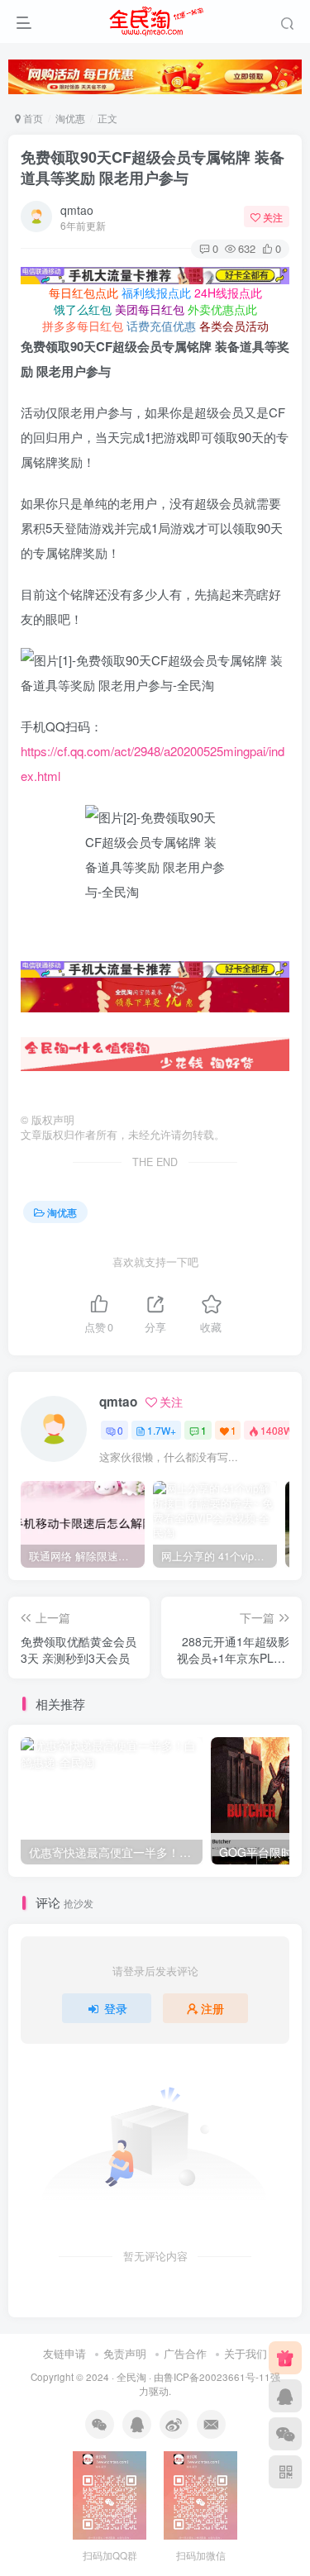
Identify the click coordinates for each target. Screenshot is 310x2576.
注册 (212, 2008)
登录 (116, 2008)
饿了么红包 (83, 309)
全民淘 (131, 2377)
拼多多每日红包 (83, 326)
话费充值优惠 (161, 326)
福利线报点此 (156, 293)
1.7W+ (162, 1430)
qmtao (77, 210)
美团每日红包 (150, 309)
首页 (32, 118)
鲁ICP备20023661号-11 (217, 2377)
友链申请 (64, 2353)
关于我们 (246, 2353)
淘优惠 (70, 118)
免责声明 (125, 2353)
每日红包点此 (83, 293)
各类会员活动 (234, 326)
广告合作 (185, 2353)
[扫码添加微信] (285, 2434)
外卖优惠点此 (222, 309)
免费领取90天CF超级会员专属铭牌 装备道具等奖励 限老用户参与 (153, 167)
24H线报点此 (228, 293)
